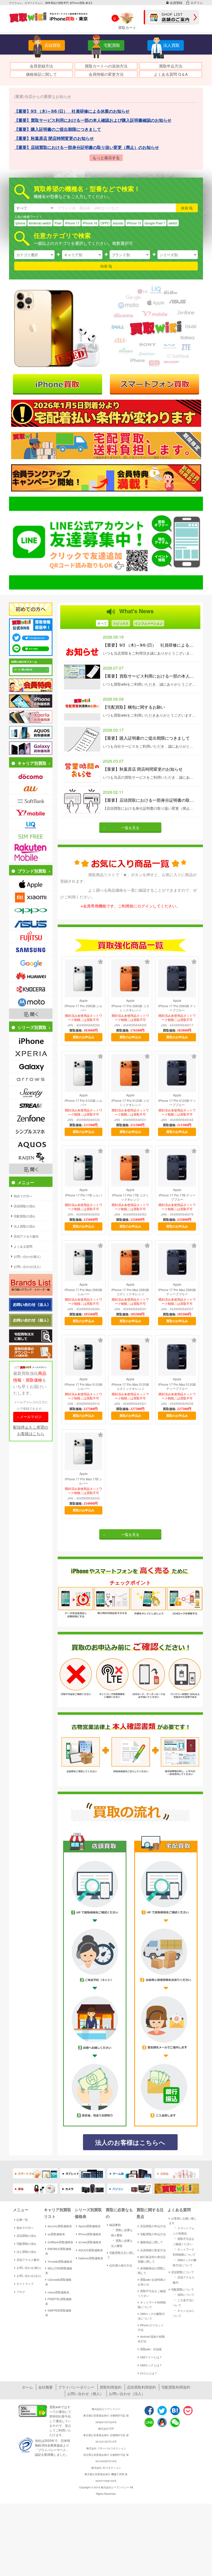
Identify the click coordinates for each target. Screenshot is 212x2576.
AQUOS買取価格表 (91, 2250)
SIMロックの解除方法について (151, 2316)
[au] (31, 788)
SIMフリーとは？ (151, 2357)
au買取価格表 (56, 2234)
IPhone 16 (90, 223)
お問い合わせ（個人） (85, 2393)
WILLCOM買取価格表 (59, 2270)
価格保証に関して (41, 74)
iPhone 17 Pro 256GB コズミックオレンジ (130, 1008)
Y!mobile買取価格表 (60, 2261)
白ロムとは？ (149, 2373)
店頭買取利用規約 (141, 2387)
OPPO (105, 223)
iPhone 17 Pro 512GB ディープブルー (177, 1103)
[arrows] (31, 1079)
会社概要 (46, 2387)
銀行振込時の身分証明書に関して (152, 2259)
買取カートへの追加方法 (106, 66)
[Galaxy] (31, 1067)
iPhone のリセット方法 (151, 2327)
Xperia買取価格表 (89, 2226)
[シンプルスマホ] (31, 1131)
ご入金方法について (184, 2302)
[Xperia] (31, 1054)
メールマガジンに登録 (31, 1418)
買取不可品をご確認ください (152, 2293)
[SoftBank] (31, 800)
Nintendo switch (40, 223)
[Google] (31, 963)
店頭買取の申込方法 (153, 2226)
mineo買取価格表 (58, 2292)
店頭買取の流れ (26, 2236)
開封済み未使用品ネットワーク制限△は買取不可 (84, 1018)
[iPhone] (31, 1041)
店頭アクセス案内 (28, 2260)
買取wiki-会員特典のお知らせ (152, 2282)
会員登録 (176, 2)
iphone (20, 223)
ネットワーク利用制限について (152, 2305)
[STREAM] (31, 1105)
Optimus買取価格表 (91, 2258)
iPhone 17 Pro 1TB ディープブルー (177, 1197)
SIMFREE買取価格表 (58, 2313)
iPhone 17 (72, 223)
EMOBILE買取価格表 (58, 2251)
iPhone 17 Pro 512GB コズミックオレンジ (130, 1103)
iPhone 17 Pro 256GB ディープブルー (177, 1008)
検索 (185, 208)
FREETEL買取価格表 (58, 2301)
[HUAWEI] (31, 976)
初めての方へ (25, 2228)
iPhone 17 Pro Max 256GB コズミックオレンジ (130, 1292)
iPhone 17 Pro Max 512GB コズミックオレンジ (130, 1387)
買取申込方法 (171, 66)
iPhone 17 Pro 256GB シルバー (84, 1008)
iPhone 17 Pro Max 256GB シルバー (83, 1292)
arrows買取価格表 (90, 2242)
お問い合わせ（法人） (127, 2393)
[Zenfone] (31, 1118)
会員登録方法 (41, 66)
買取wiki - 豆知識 (151, 2349)
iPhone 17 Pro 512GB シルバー (84, 1103)
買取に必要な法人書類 (122, 2243)
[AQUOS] (31, 1144)
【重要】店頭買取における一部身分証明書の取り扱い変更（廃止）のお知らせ (150, 800)
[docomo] (31, 776)
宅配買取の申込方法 (153, 2234)
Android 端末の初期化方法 (151, 2339)
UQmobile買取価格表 (58, 2282)
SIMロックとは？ (151, 2365)
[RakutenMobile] (31, 853)
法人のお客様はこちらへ (130, 2142)
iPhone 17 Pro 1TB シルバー (84, 1197)
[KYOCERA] (31, 989)
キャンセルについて (184, 2313)
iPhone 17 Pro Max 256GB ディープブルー (177, 1292)
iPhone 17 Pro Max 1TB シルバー (84, 1481)
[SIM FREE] (31, 837)
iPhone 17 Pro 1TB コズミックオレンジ (130, 1197)
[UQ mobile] (31, 824)
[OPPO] (31, 911)
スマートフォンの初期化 (184, 2230)
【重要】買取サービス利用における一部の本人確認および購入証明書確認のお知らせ (150, 676)
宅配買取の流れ (26, 2244)
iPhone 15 (134, 223)
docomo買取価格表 (60, 2226)
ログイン (197, 2)
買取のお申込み (84, 1037)
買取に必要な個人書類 (122, 2232)
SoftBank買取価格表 (60, 2242)
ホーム (27, 2387)
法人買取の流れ (26, 2252)
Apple (84, 1001)
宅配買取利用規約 (176, 2387)
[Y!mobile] (31, 812)
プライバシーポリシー (76, 2387)
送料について (184, 2294)
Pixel (58, 223)
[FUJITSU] (31, 937)
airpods (118, 223)
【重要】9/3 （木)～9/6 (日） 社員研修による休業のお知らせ (150, 645)
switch (173, 223)
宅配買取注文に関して (121, 2255)
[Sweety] (31, 1092)
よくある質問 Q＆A (171, 74)
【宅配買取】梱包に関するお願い (134, 707)
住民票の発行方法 (121, 2265)
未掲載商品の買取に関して (152, 2270)
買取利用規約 (111, 2387)
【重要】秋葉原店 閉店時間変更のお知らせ (143, 769)
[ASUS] (31, 923)
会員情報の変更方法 (106, 74)
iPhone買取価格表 (90, 2234)
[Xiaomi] (31, 897)
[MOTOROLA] (31, 1002)
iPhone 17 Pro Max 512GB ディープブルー (177, 1387)
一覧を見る (130, 828)
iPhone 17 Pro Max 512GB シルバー (83, 1387)
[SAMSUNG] (31, 950)
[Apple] (31, 884)
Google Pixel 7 (155, 223)
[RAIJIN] (31, 1157)
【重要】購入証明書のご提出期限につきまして (146, 738)
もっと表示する (106, 158)
